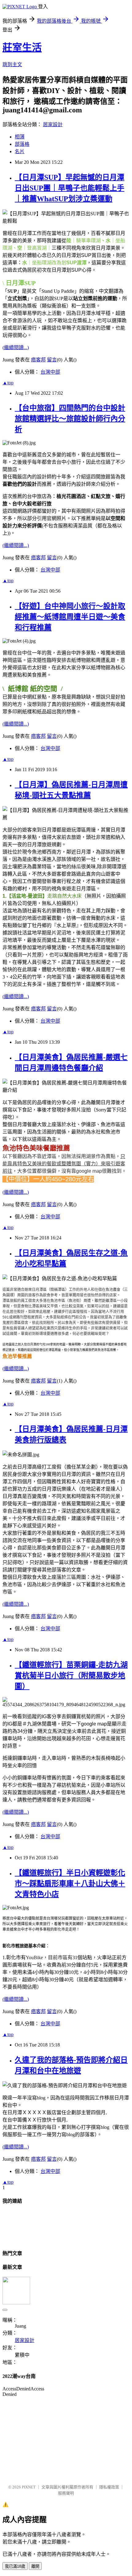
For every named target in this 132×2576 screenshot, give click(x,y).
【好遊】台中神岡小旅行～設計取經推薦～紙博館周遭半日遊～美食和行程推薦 (70, 617)
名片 (20, 151)
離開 (35, 2566)
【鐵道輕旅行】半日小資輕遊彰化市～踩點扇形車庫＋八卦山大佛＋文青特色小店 (70, 1884)
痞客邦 (38, 360)
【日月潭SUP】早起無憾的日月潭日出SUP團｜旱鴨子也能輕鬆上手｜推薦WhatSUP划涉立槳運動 (70, 188)
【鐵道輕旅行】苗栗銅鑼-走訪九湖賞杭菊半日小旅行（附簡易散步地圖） (71, 1676)
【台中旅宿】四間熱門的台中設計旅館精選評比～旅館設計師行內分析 (70, 419)
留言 (52, 360)
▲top (8, 383)
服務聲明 (66, 2493)
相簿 (20, 137)
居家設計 (53, 124)
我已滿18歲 (15, 2566)
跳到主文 (12, 64)
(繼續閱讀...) (16, 347)
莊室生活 (22, 47)
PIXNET (29, 2487)
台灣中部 (50, 372)
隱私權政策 (109, 2487)
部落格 (22, 144)
